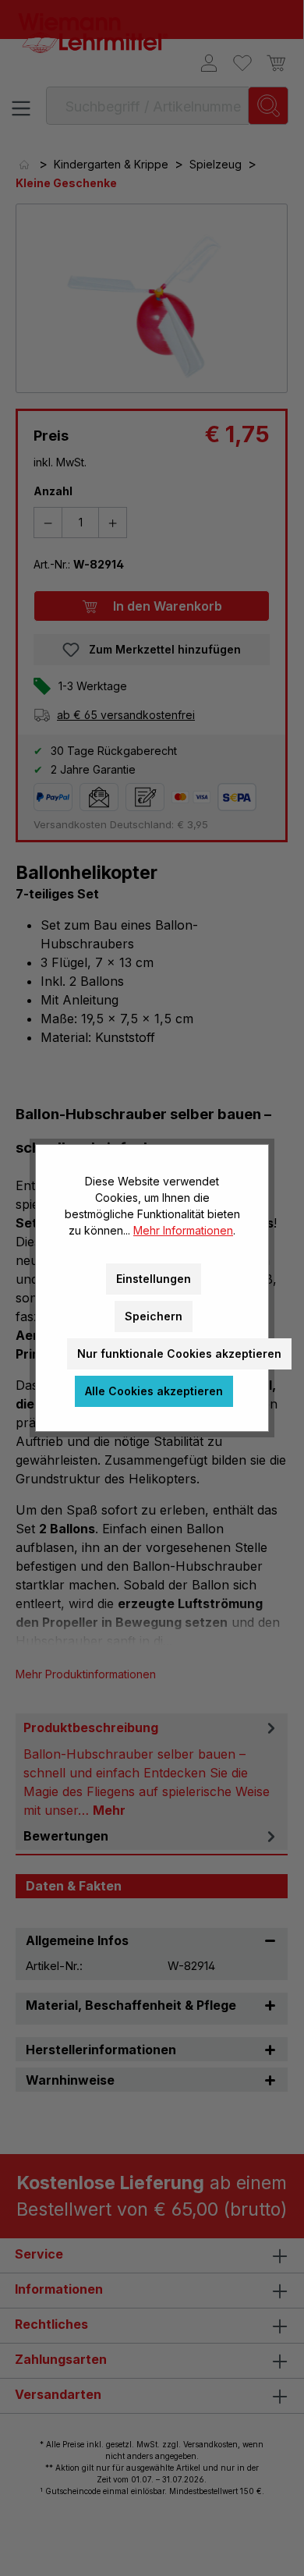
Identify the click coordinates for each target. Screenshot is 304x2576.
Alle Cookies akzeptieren (154, 1391)
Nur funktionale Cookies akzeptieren (179, 1354)
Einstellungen (154, 1279)
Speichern (154, 1316)
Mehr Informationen (183, 1230)
